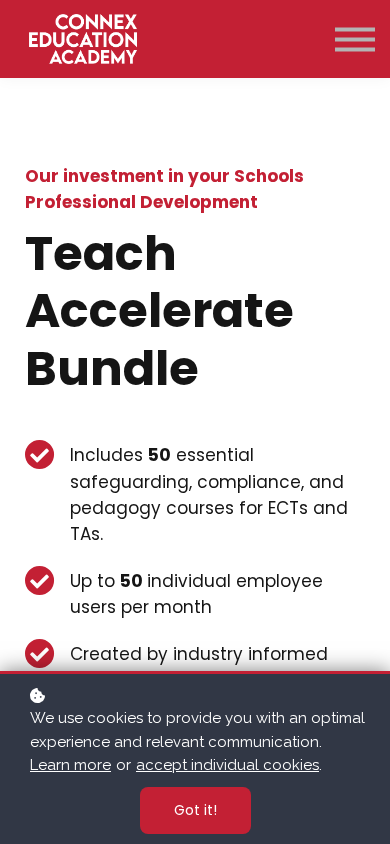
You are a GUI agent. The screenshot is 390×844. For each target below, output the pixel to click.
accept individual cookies (227, 765)
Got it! (195, 810)
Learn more (70, 765)
